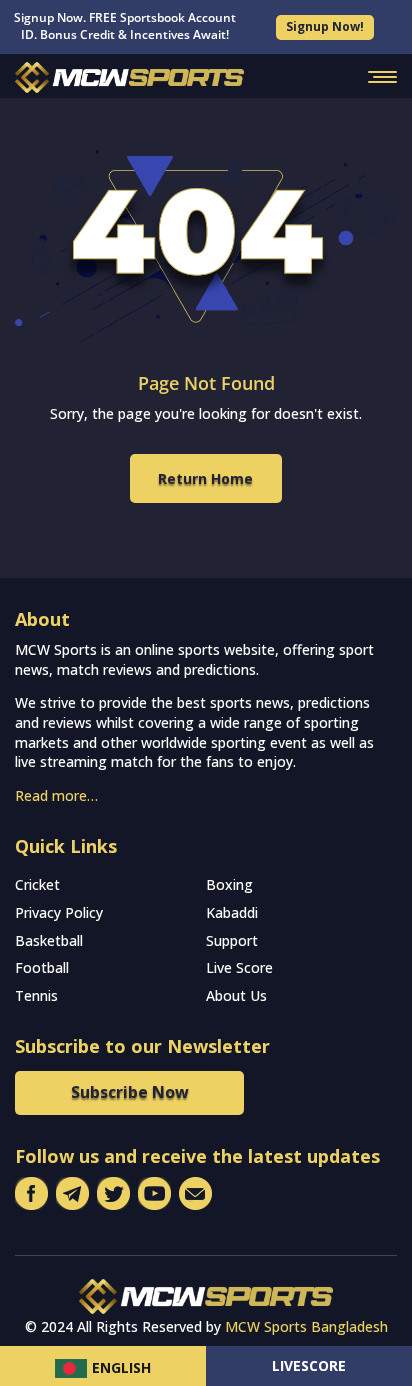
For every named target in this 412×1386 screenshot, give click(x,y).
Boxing (229, 884)
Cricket (37, 884)
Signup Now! (325, 26)
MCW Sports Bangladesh (306, 1326)
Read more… (56, 795)
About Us (236, 995)
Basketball (49, 940)
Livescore (309, 1365)
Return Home (205, 478)
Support (232, 940)
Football (42, 967)
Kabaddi (232, 912)
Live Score (239, 967)
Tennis (36, 995)
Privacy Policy (59, 912)
